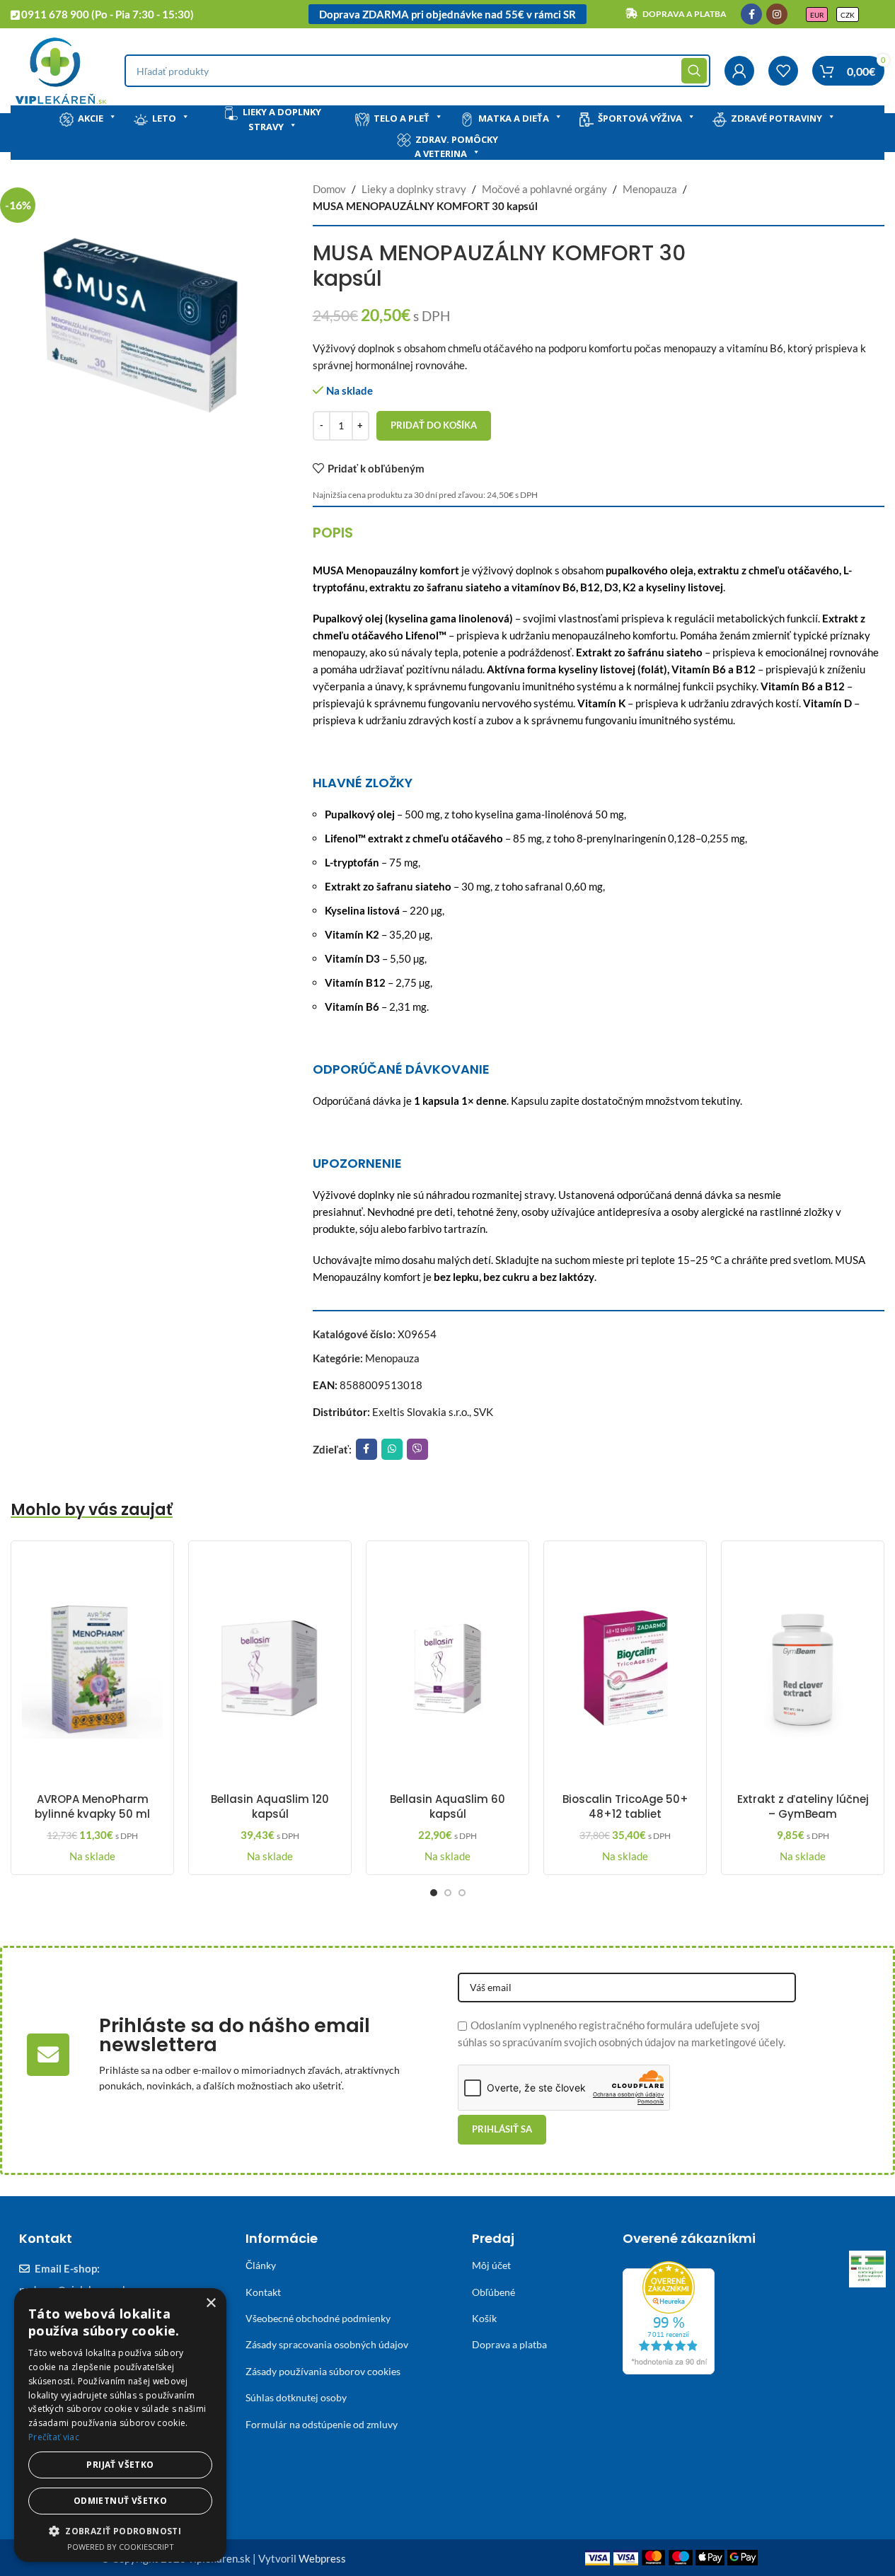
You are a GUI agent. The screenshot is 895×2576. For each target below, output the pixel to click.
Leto (164, 118)
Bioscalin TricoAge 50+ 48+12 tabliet (625, 1806)
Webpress (322, 2558)
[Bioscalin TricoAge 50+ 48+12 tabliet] (625, 1669)
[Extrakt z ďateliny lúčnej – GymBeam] (803, 1669)
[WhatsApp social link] (392, 1449)
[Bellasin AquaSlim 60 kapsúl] (447, 1669)
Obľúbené (493, 2292)
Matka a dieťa (514, 118)
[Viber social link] (417, 1449)
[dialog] (120, 2425)
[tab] (333, 533)
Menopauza (650, 189)
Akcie (91, 118)
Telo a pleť (402, 118)
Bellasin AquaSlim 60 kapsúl (447, 1806)
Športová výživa (640, 118)
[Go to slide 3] (462, 1893)
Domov (329, 189)
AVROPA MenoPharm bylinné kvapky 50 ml (92, 1806)
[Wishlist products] (783, 71)
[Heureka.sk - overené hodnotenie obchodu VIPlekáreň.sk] (669, 2316)
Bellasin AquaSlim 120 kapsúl (270, 1806)
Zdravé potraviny (776, 118)
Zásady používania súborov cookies (323, 2371)
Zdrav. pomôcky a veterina (456, 147)
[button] (120, 2531)
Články (261, 2265)
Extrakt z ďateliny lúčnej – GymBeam (803, 1806)
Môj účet (491, 2265)
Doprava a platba (509, 2344)
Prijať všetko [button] (120, 2465)
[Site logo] (60, 69)
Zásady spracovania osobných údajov (327, 2344)
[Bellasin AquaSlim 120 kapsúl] (270, 1669)
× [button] (210, 2303)
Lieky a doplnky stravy (282, 119)
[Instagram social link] (777, 14)
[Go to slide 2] (448, 1893)
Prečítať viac (54, 2437)
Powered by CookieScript (121, 2547)
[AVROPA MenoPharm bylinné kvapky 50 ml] (92, 1669)
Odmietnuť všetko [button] (120, 2501)
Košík (484, 2318)
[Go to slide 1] (434, 1893)
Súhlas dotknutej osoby (296, 2397)
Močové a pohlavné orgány (544, 189)
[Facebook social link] (751, 14)
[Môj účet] (739, 71)
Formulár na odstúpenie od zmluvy (322, 2424)
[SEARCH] (694, 71)
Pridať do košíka (434, 425)
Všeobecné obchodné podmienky (318, 2318)
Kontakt (263, 2292)
